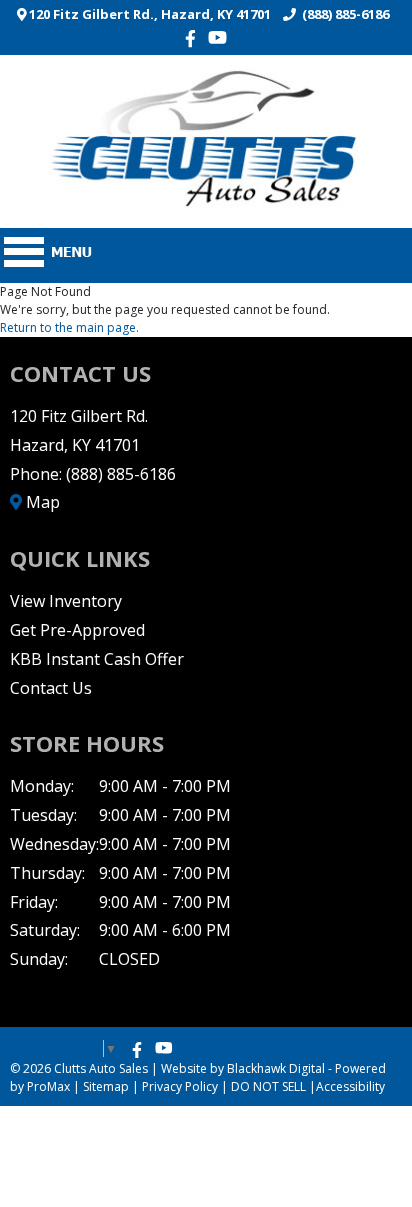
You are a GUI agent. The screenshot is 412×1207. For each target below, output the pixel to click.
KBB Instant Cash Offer (97, 659)
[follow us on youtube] (217, 37)
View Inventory (66, 601)
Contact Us (51, 688)
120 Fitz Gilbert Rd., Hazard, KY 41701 (148, 14)
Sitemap (106, 1086)
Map (41, 502)
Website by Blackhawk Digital (243, 1068)
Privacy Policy (180, 1086)
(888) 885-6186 (342, 14)
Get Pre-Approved (77, 630)
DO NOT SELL (268, 1086)
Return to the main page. (69, 327)
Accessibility (350, 1086)
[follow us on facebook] (195, 39)
